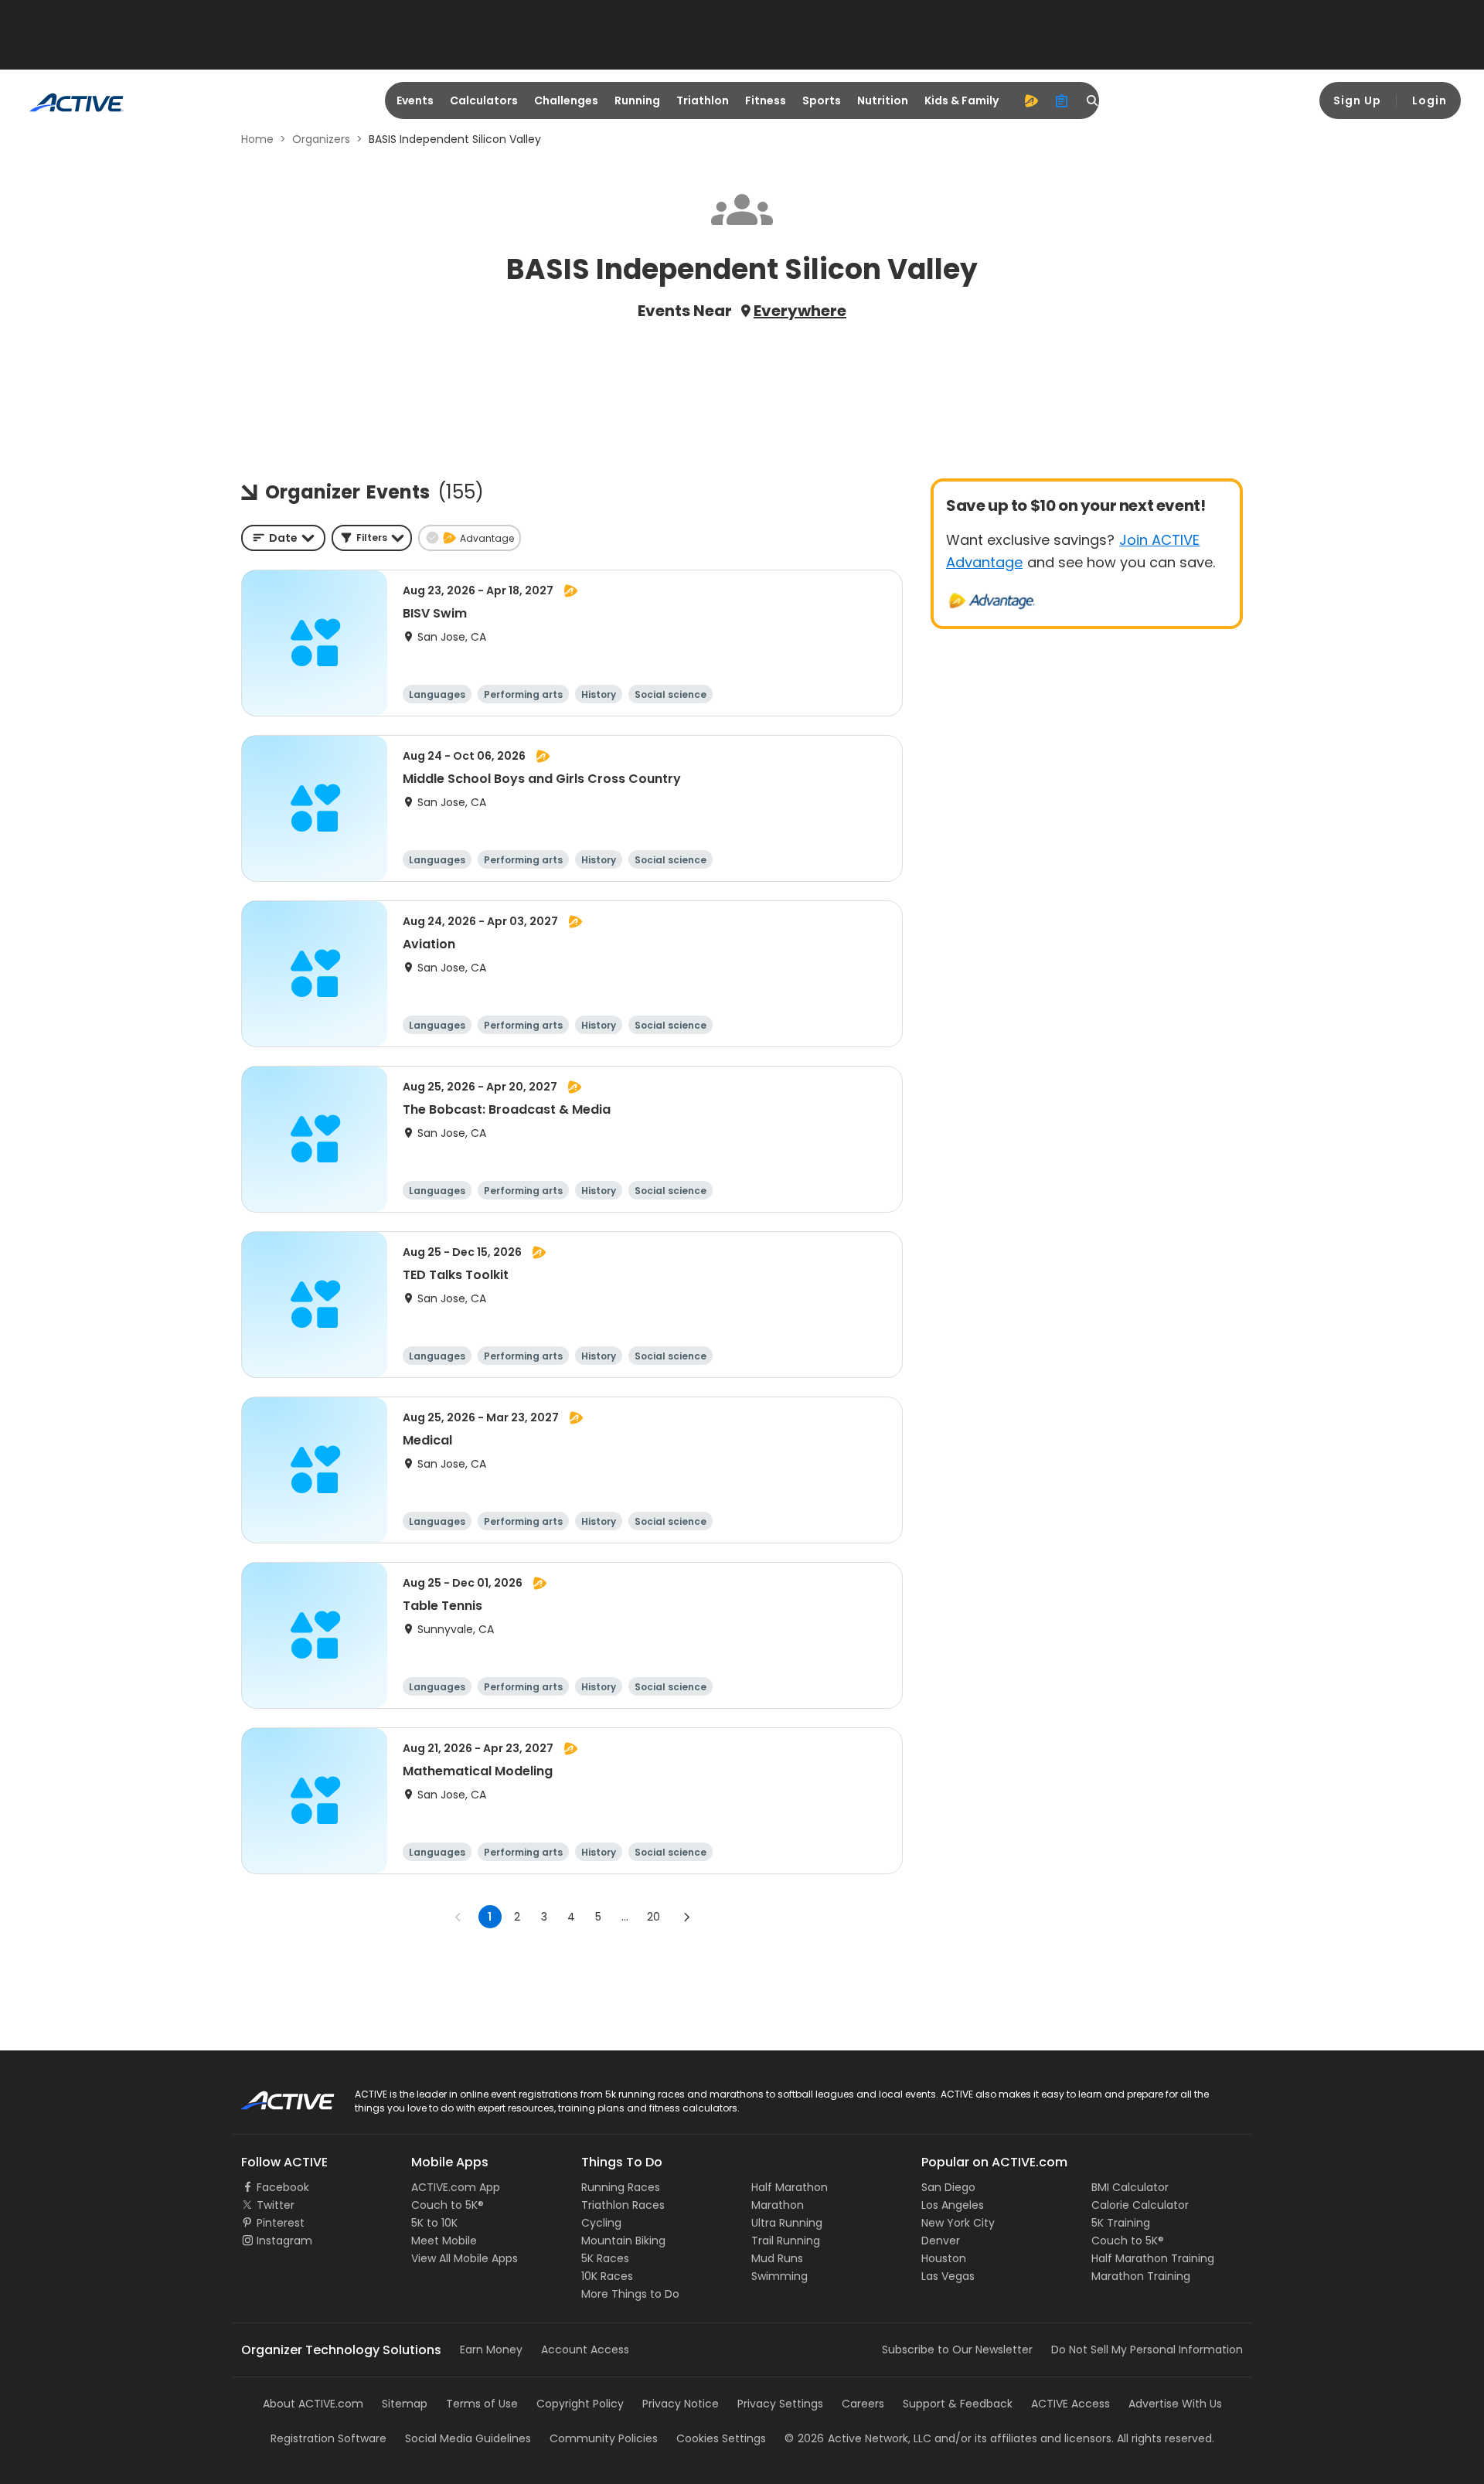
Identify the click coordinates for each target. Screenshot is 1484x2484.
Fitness (766, 100)
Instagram (284, 2241)
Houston (944, 2258)
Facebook (283, 2187)
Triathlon (703, 100)
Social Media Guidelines (468, 2438)
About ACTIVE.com (313, 2404)
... (625, 1917)
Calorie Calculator (1140, 2205)
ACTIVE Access (1070, 2404)
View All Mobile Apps (465, 2258)
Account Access (585, 2350)
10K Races (607, 2276)
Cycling (601, 2223)
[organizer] (1062, 100)
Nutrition (883, 100)
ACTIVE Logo (274, 2095)
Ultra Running (787, 2223)
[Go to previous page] (458, 1917)
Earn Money (491, 2350)
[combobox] (283, 538)
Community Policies (604, 2438)
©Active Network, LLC (858, 2438)
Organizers (321, 139)
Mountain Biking (623, 2241)
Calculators (484, 100)
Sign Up (1357, 100)
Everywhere (800, 311)
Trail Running (786, 2241)
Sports (822, 100)
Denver (941, 2241)
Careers (863, 2404)
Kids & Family (962, 100)
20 (654, 1917)
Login (1430, 100)
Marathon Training (1141, 2276)
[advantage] (1031, 100)
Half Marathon (790, 2187)
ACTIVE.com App (456, 2187)
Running (637, 100)
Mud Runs (777, 2258)
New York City (958, 2223)
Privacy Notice (681, 2404)
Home (257, 139)
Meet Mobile (444, 2241)
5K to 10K (434, 2223)
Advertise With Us (1175, 2404)
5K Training (1121, 2223)
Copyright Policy (580, 2404)
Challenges (566, 100)
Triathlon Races (623, 2205)
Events (415, 100)
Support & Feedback (958, 2404)
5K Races (605, 2258)
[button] (372, 538)
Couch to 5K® (448, 2205)
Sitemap (405, 2404)
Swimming (779, 2276)
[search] (1093, 100)
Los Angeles (953, 2205)
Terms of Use (482, 2404)
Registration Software (328, 2438)
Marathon (778, 2205)
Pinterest (281, 2223)
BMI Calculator (1130, 2187)
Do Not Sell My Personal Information (1147, 2350)
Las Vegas (948, 2276)
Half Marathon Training (1153, 2258)
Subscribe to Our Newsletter (957, 2350)
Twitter (276, 2205)
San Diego (948, 2187)
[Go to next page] (686, 1917)
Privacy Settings (780, 2404)
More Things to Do (630, 2294)
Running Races (621, 2187)
